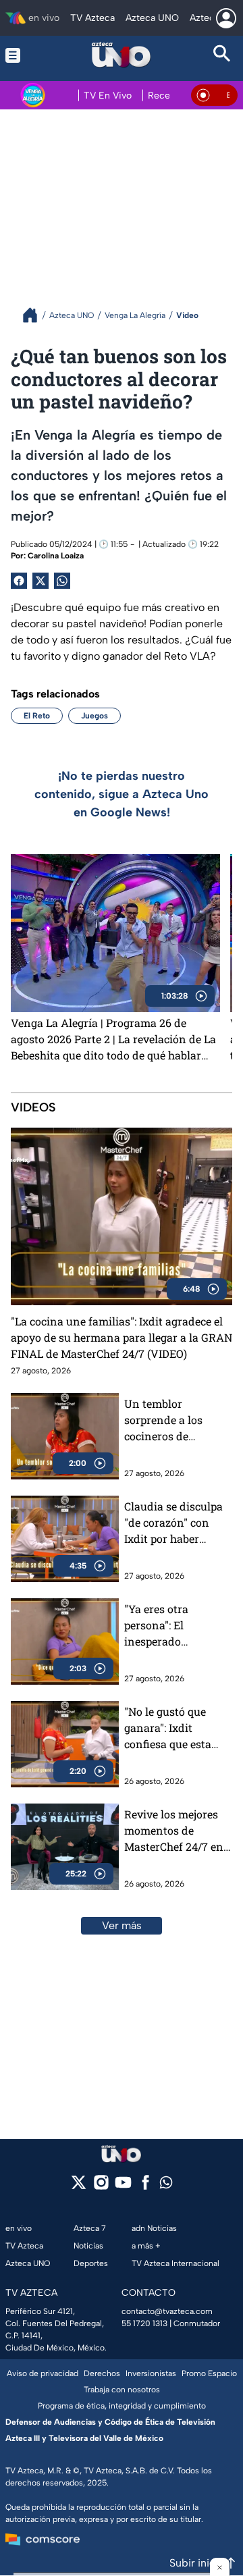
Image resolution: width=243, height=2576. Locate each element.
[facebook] (145, 2187)
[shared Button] (62, 581)
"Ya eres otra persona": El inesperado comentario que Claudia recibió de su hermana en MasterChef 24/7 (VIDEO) (177, 1626)
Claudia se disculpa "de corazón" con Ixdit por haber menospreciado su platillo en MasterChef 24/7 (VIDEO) (173, 1523)
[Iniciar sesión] (226, 18)
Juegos (94, 716)
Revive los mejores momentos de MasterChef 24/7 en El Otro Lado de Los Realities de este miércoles (174, 1831)
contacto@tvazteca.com (167, 2311)
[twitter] (79, 2187)
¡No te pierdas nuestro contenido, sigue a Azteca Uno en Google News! (122, 794)
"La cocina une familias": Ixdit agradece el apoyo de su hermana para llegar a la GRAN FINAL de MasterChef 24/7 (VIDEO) (122, 1337)
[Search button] (222, 55)
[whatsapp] (166, 2185)
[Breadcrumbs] (35, 315)
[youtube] (123, 2187)
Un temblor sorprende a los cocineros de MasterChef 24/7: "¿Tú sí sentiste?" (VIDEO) (167, 1420)
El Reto (37, 716)
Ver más (122, 1925)
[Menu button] (21, 55)
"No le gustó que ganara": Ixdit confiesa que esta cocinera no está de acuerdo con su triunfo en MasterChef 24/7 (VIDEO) (173, 1728)
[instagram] (101, 2187)
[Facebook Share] (19, 581)
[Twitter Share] (40, 581)
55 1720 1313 (144, 2323)
